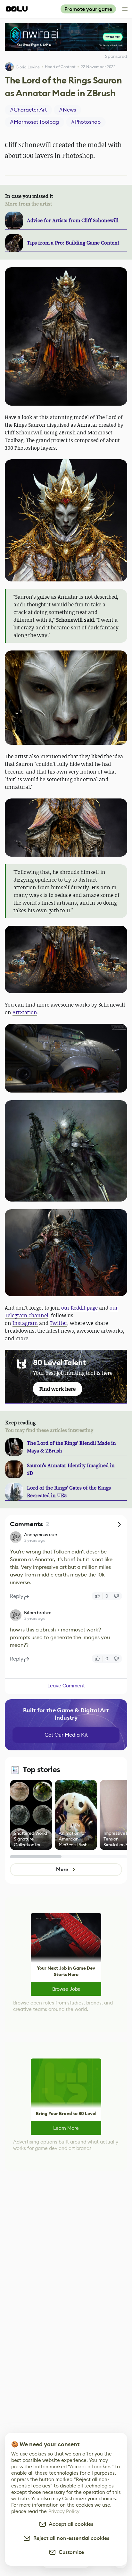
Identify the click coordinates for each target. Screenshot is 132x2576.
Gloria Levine (28, 67)
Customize (70, 2552)
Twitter (58, 1323)
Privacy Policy (64, 2511)
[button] (66, 336)
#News (67, 110)
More (62, 1869)
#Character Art (28, 110)
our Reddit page (79, 1308)
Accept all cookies (70, 2524)
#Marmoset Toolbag (34, 122)
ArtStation (25, 1012)
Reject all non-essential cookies (70, 2538)
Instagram (25, 1323)
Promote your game (88, 9)
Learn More (66, 2128)
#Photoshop (86, 122)
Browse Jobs (66, 1989)
